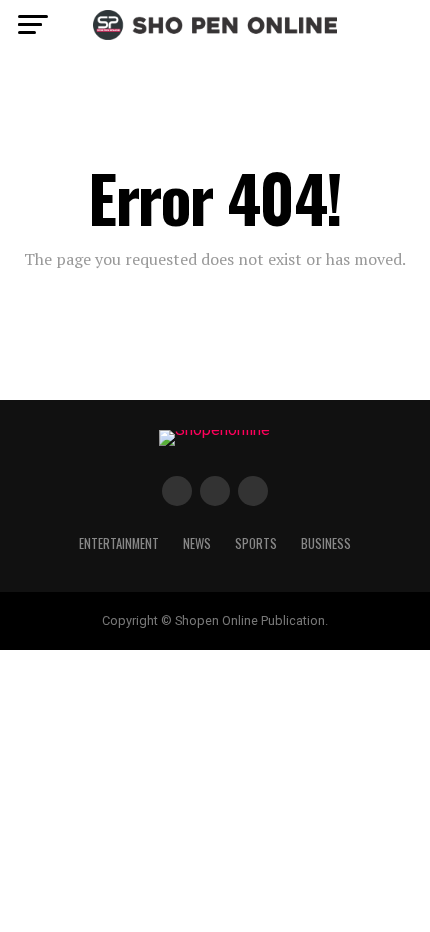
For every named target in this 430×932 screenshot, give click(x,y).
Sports (256, 543)
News (197, 543)
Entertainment (119, 543)
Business (326, 543)
